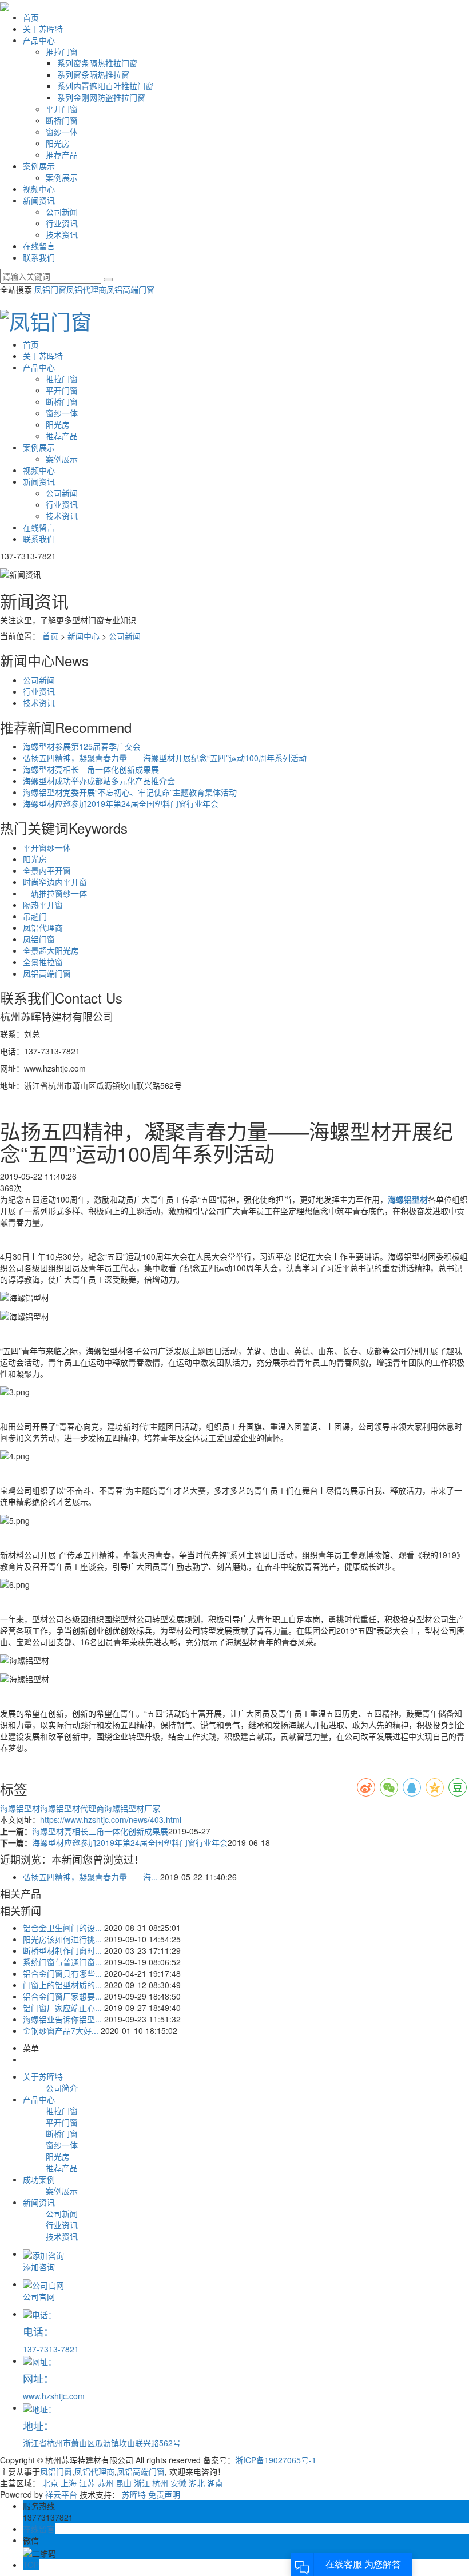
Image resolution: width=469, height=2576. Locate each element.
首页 (31, 17)
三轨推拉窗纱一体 (55, 893)
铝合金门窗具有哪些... (62, 1973)
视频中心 (39, 189)
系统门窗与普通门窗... (62, 1962)
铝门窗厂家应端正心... (62, 2008)
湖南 (215, 2483)
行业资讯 (62, 223)
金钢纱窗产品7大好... (61, 2030)
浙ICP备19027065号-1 (276, 2460)
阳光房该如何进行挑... (62, 1939)
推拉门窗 (62, 51)
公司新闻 (62, 212)
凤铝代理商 (86, 289)
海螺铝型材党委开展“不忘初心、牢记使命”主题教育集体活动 (130, 792)
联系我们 (39, 257)
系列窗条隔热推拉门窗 (97, 63)
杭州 (160, 2483)
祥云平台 (61, 2494)
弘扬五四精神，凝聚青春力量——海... (90, 1877)
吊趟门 (35, 916)
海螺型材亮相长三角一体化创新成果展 (91, 769)
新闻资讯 (39, 200)
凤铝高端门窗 (130, 289)
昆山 (124, 2483)
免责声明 (164, 2494)
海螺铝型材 (20, 1808)
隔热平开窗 (43, 905)
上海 (69, 2483)
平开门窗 (62, 109)
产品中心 (39, 40)
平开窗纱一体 (47, 847)
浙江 (142, 2483)
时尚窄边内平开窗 (55, 882)
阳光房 (58, 143)
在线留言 (39, 246)
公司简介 (62, 2088)
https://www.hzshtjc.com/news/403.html (111, 1819)
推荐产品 (62, 154)
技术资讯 (62, 234)
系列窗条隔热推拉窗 (93, 74)
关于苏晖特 (43, 29)
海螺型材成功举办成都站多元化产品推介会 (99, 781)
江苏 (87, 2483)
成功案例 (39, 2179)
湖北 (197, 2483)
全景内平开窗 (47, 870)
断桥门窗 (62, 120)
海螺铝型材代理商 (72, 1808)
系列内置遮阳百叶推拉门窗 (105, 86)
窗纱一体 (62, 132)
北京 (50, 2483)
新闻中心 (84, 636)
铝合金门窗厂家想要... (62, 1996)
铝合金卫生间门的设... (62, 1928)
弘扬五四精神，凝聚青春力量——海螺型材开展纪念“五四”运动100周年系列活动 (165, 758)
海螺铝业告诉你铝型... (62, 2019)
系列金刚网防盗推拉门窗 (101, 97)
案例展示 (39, 166)
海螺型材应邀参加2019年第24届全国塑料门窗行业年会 (121, 803)
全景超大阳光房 (51, 950)
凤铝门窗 (50, 289)
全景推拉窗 (43, 962)
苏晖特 (134, 2494)
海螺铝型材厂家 (132, 1808)
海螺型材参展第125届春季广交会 (82, 746)
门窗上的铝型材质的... (62, 1985)
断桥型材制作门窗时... (62, 1950)
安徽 (178, 2483)
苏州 (105, 2483)
